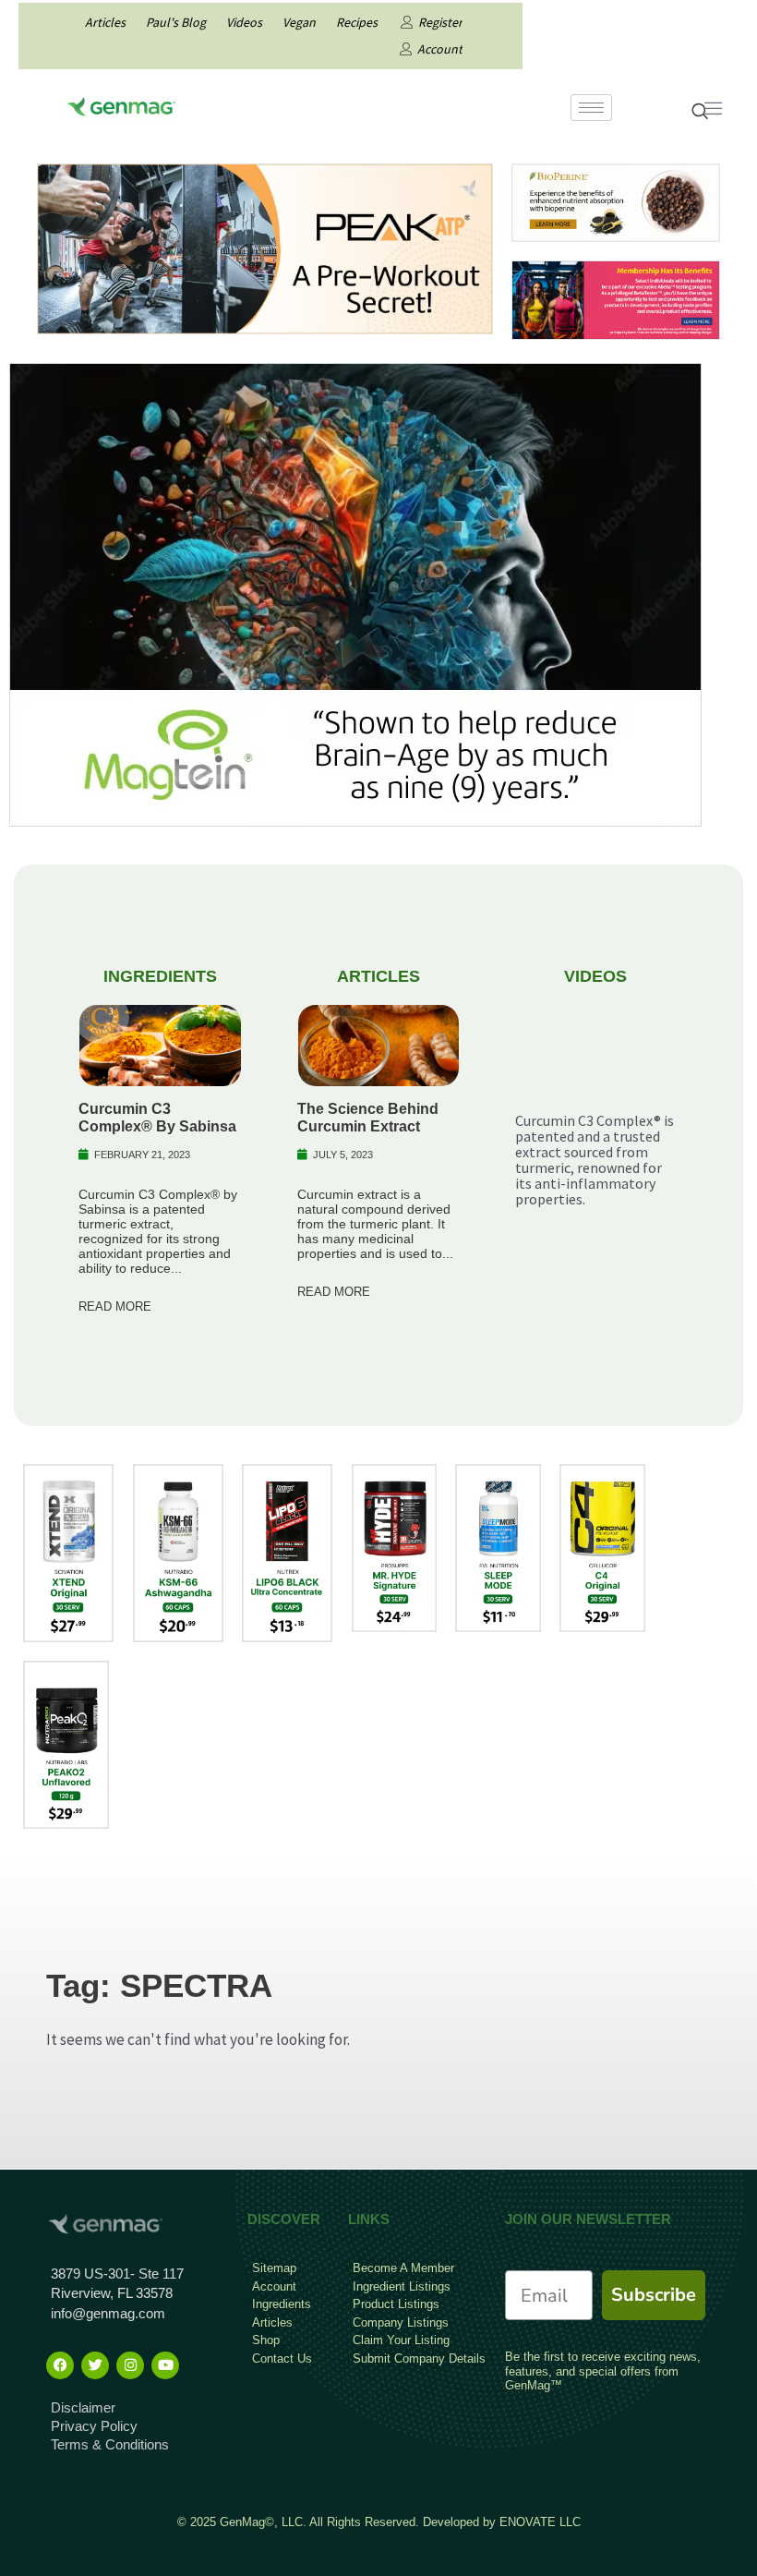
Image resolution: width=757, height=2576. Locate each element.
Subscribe (654, 2295)
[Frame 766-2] (265, 248)
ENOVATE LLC (540, 2522)
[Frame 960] (616, 298)
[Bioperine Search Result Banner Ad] (616, 201)
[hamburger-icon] (591, 108)
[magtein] (355, 593)
